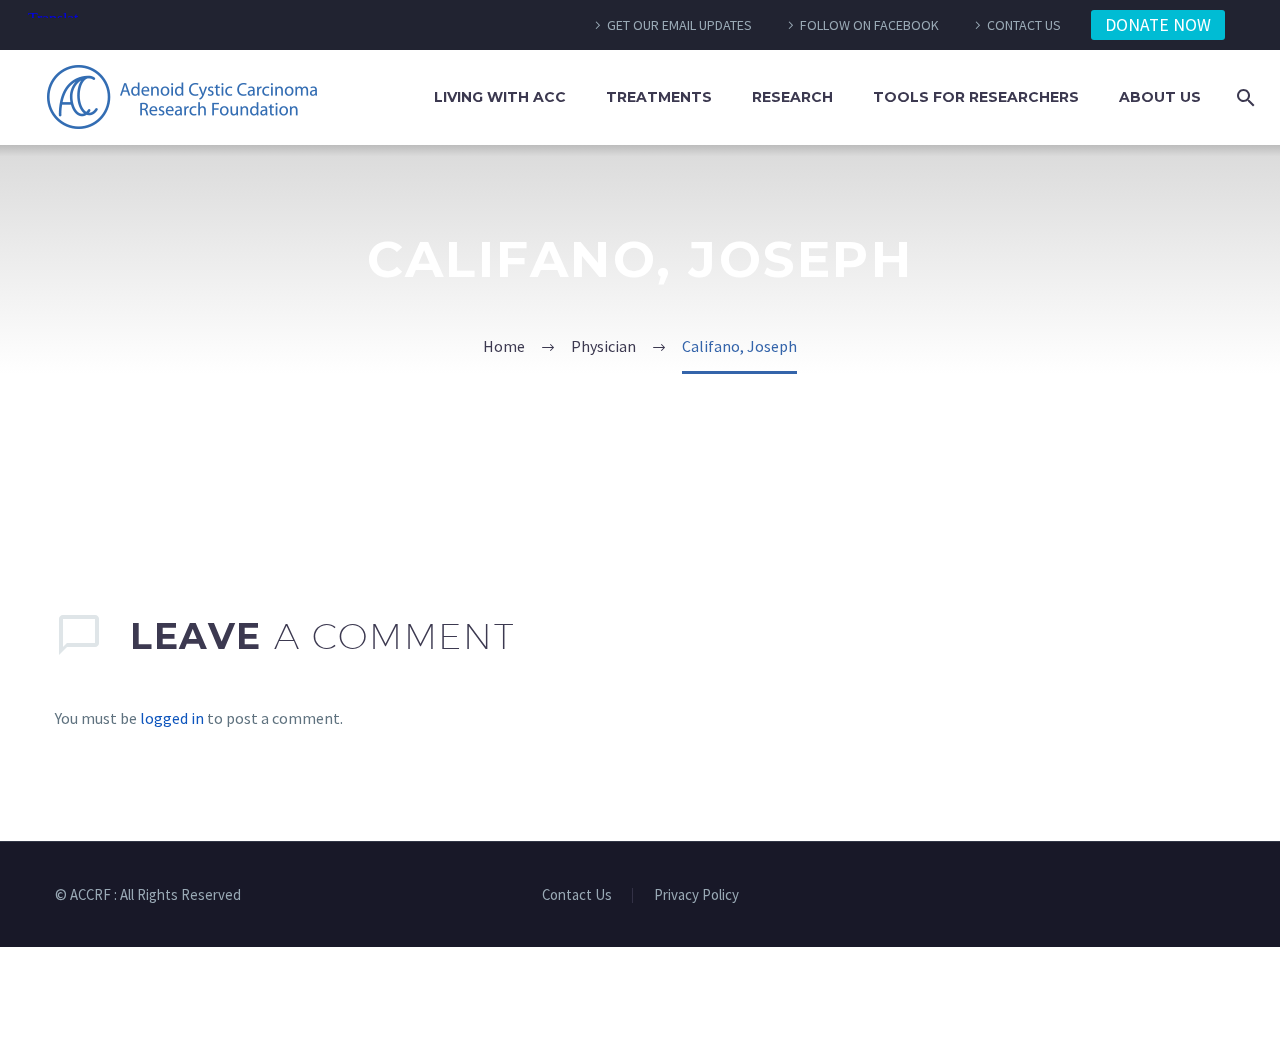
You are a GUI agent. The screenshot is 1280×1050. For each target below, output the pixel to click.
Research (792, 97)
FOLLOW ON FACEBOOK (869, 25)
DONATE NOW (1158, 25)
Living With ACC (500, 97)
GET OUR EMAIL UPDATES (679, 25)
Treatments (659, 97)
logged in (172, 718)
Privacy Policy (696, 895)
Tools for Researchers (976, 97)
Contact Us (577, 895)
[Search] (1242, 97)
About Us (1160, 97)
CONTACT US (1024, 25)
